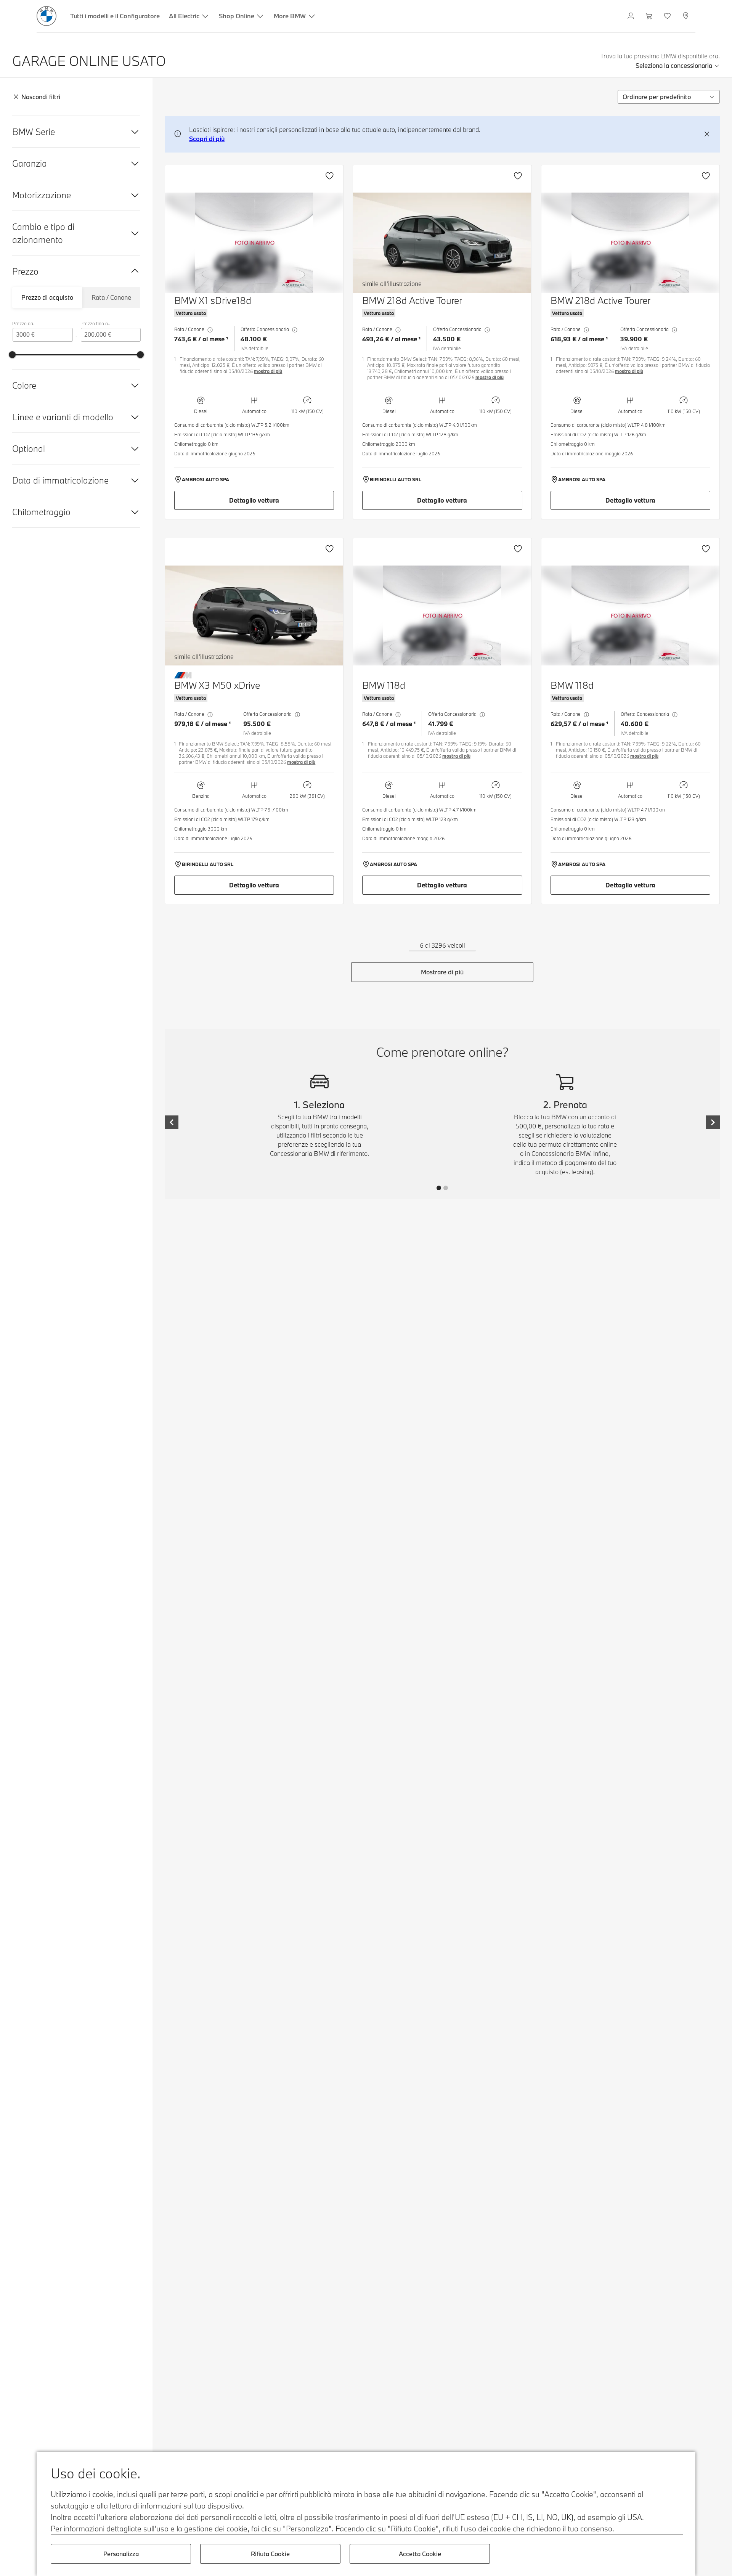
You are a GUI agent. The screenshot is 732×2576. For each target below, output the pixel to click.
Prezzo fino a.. (95, 323)
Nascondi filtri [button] (41, 97)
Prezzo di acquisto (47, 297)
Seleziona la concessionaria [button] (674, 65)
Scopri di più (207, 139)
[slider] (12, 355)
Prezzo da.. (24, 323)
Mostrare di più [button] (442, 972)
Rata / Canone (111, 297)
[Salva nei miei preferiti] (329, 176)
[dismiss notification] (707, 134)
